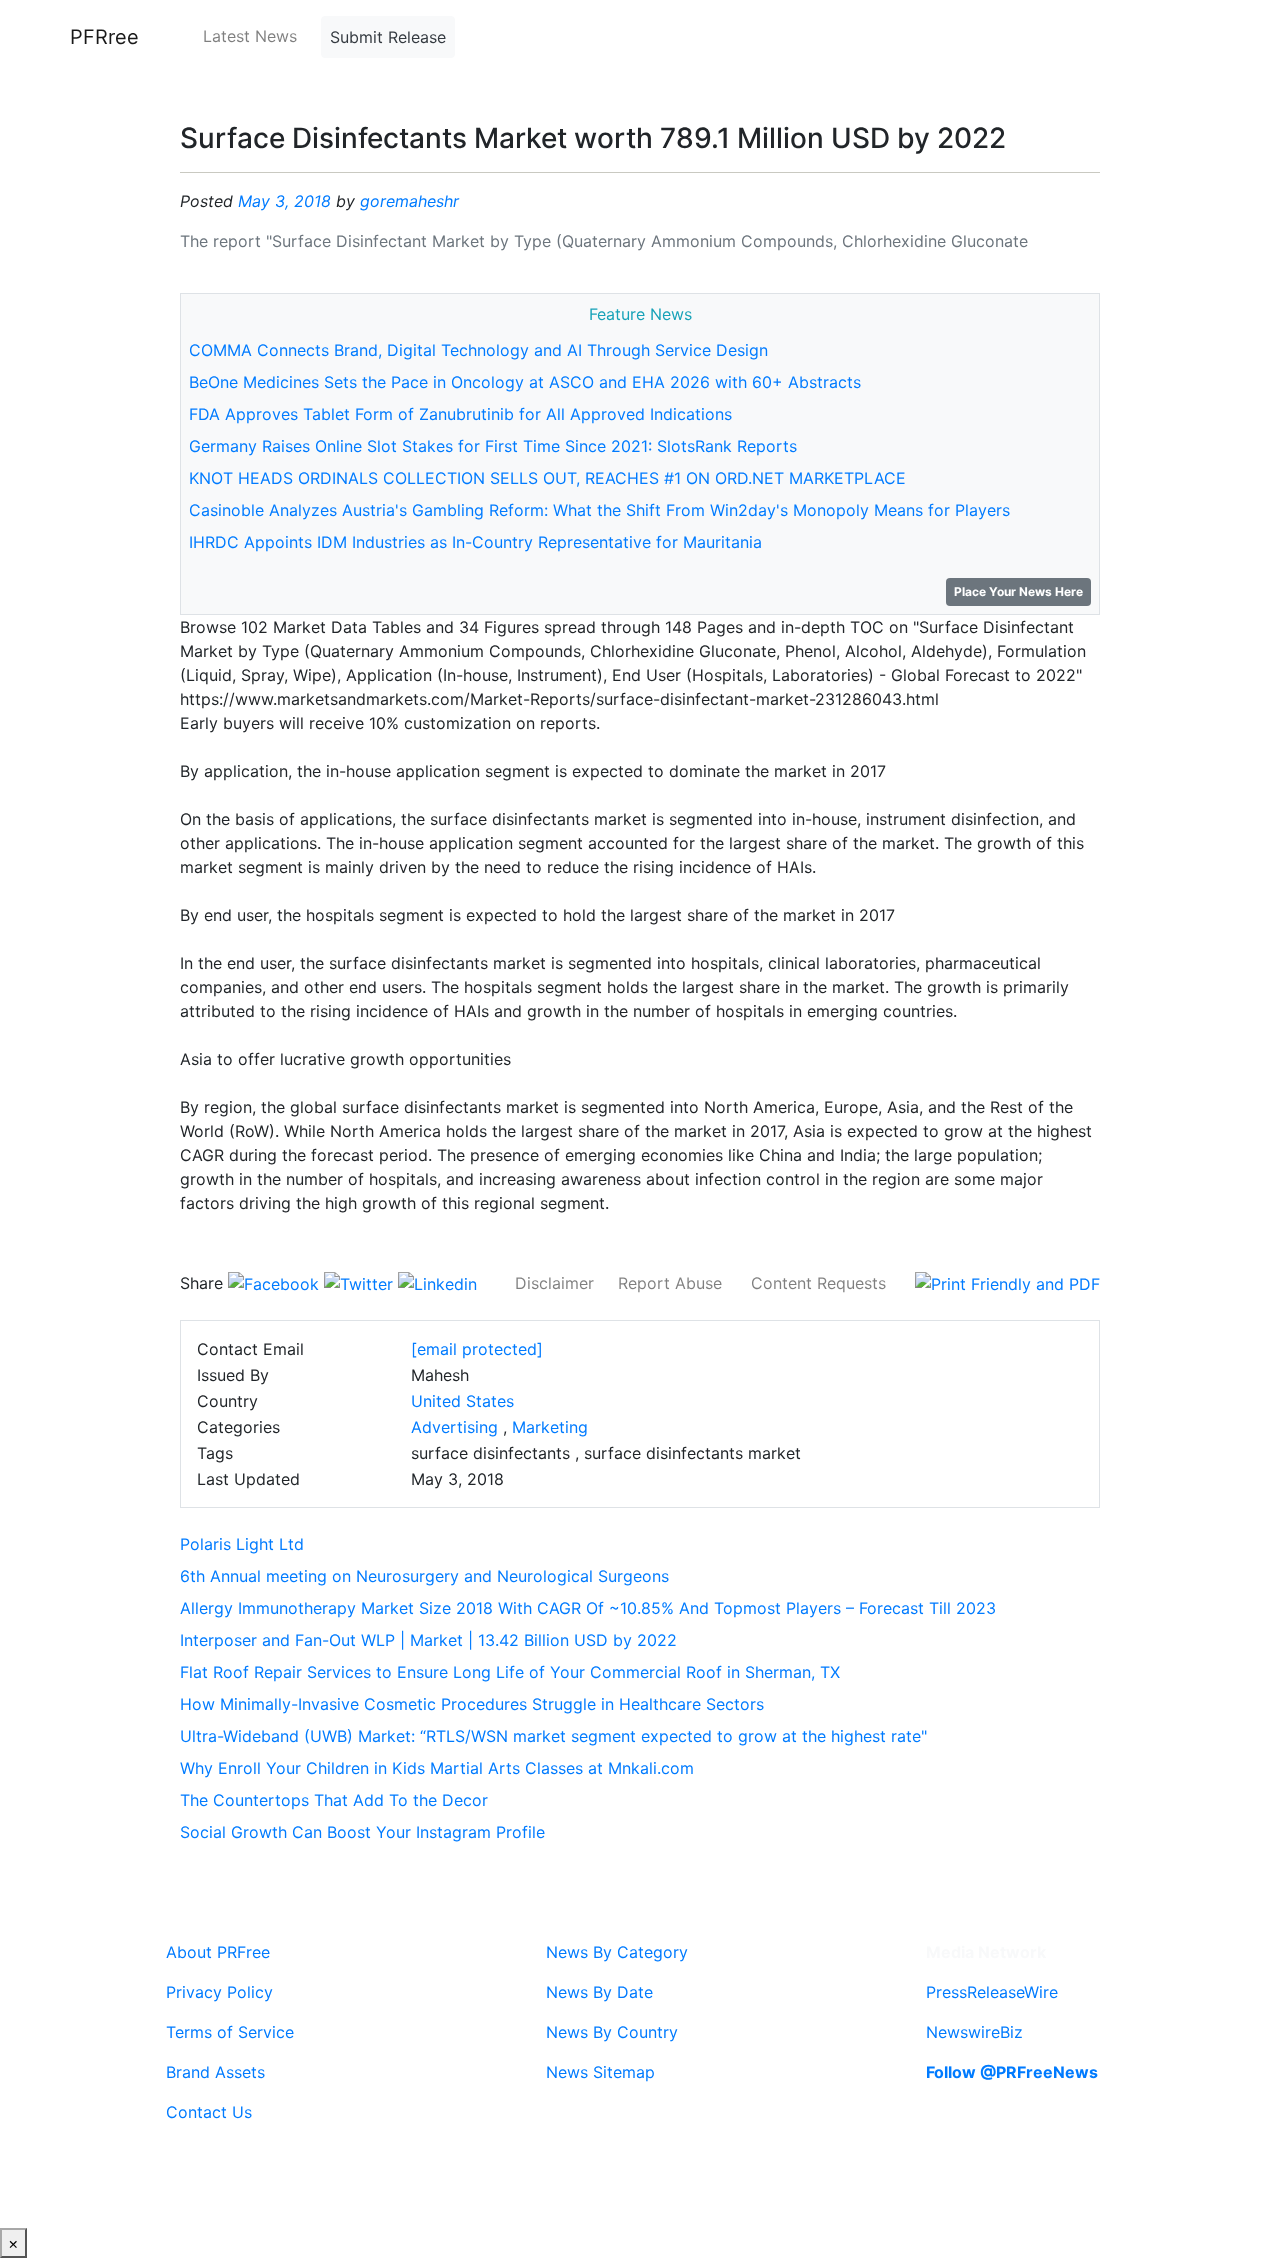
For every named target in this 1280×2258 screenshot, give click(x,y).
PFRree (104, 37)
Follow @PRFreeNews (1012, 2072)
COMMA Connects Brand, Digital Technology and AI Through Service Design (478, 350)
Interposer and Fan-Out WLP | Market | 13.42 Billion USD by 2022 (428, 1640)
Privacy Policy (219, 1992)
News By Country (612, 2032)
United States (462, 1401)
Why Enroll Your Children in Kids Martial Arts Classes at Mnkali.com (437, 1768)
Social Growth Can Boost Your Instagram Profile (362, 1832)
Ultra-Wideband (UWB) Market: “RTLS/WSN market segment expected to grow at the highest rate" (553, 1736)
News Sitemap (600, 2072)
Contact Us (209, 2112)
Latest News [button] (250, 36)
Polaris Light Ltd (242, 1544)
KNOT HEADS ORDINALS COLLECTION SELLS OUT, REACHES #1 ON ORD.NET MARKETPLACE (547, 478)
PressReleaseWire (992, 1992)
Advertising (454, 1427)
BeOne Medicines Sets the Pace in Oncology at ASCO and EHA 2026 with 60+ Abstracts (525, 382)
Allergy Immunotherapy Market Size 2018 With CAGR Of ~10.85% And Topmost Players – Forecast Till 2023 (588, 1608)
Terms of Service (230, 2032)
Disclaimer (554, 1283)
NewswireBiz (974, 2032)
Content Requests (818, 1283)
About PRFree (218, 1952)
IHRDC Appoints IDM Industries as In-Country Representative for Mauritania (475, 542)
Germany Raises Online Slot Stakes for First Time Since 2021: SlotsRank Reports (493, 446)
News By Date (599, 1992)
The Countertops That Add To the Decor (334, 1800)
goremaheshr (409, 201)
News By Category (617, 1952)
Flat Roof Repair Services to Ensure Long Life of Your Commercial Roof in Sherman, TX (510, 1672)
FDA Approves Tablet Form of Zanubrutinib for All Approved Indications (460, 414)
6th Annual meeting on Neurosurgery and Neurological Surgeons (424, 1576)
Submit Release (388, 37)
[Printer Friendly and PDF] (1007, 1283)
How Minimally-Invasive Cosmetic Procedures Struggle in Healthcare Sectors (472, 1704)
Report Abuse (670, 1283)
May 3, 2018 (284, 201)
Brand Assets (215, 2072)
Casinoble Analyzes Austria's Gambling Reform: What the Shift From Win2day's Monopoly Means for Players (599, 510)
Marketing (550, 1427)
